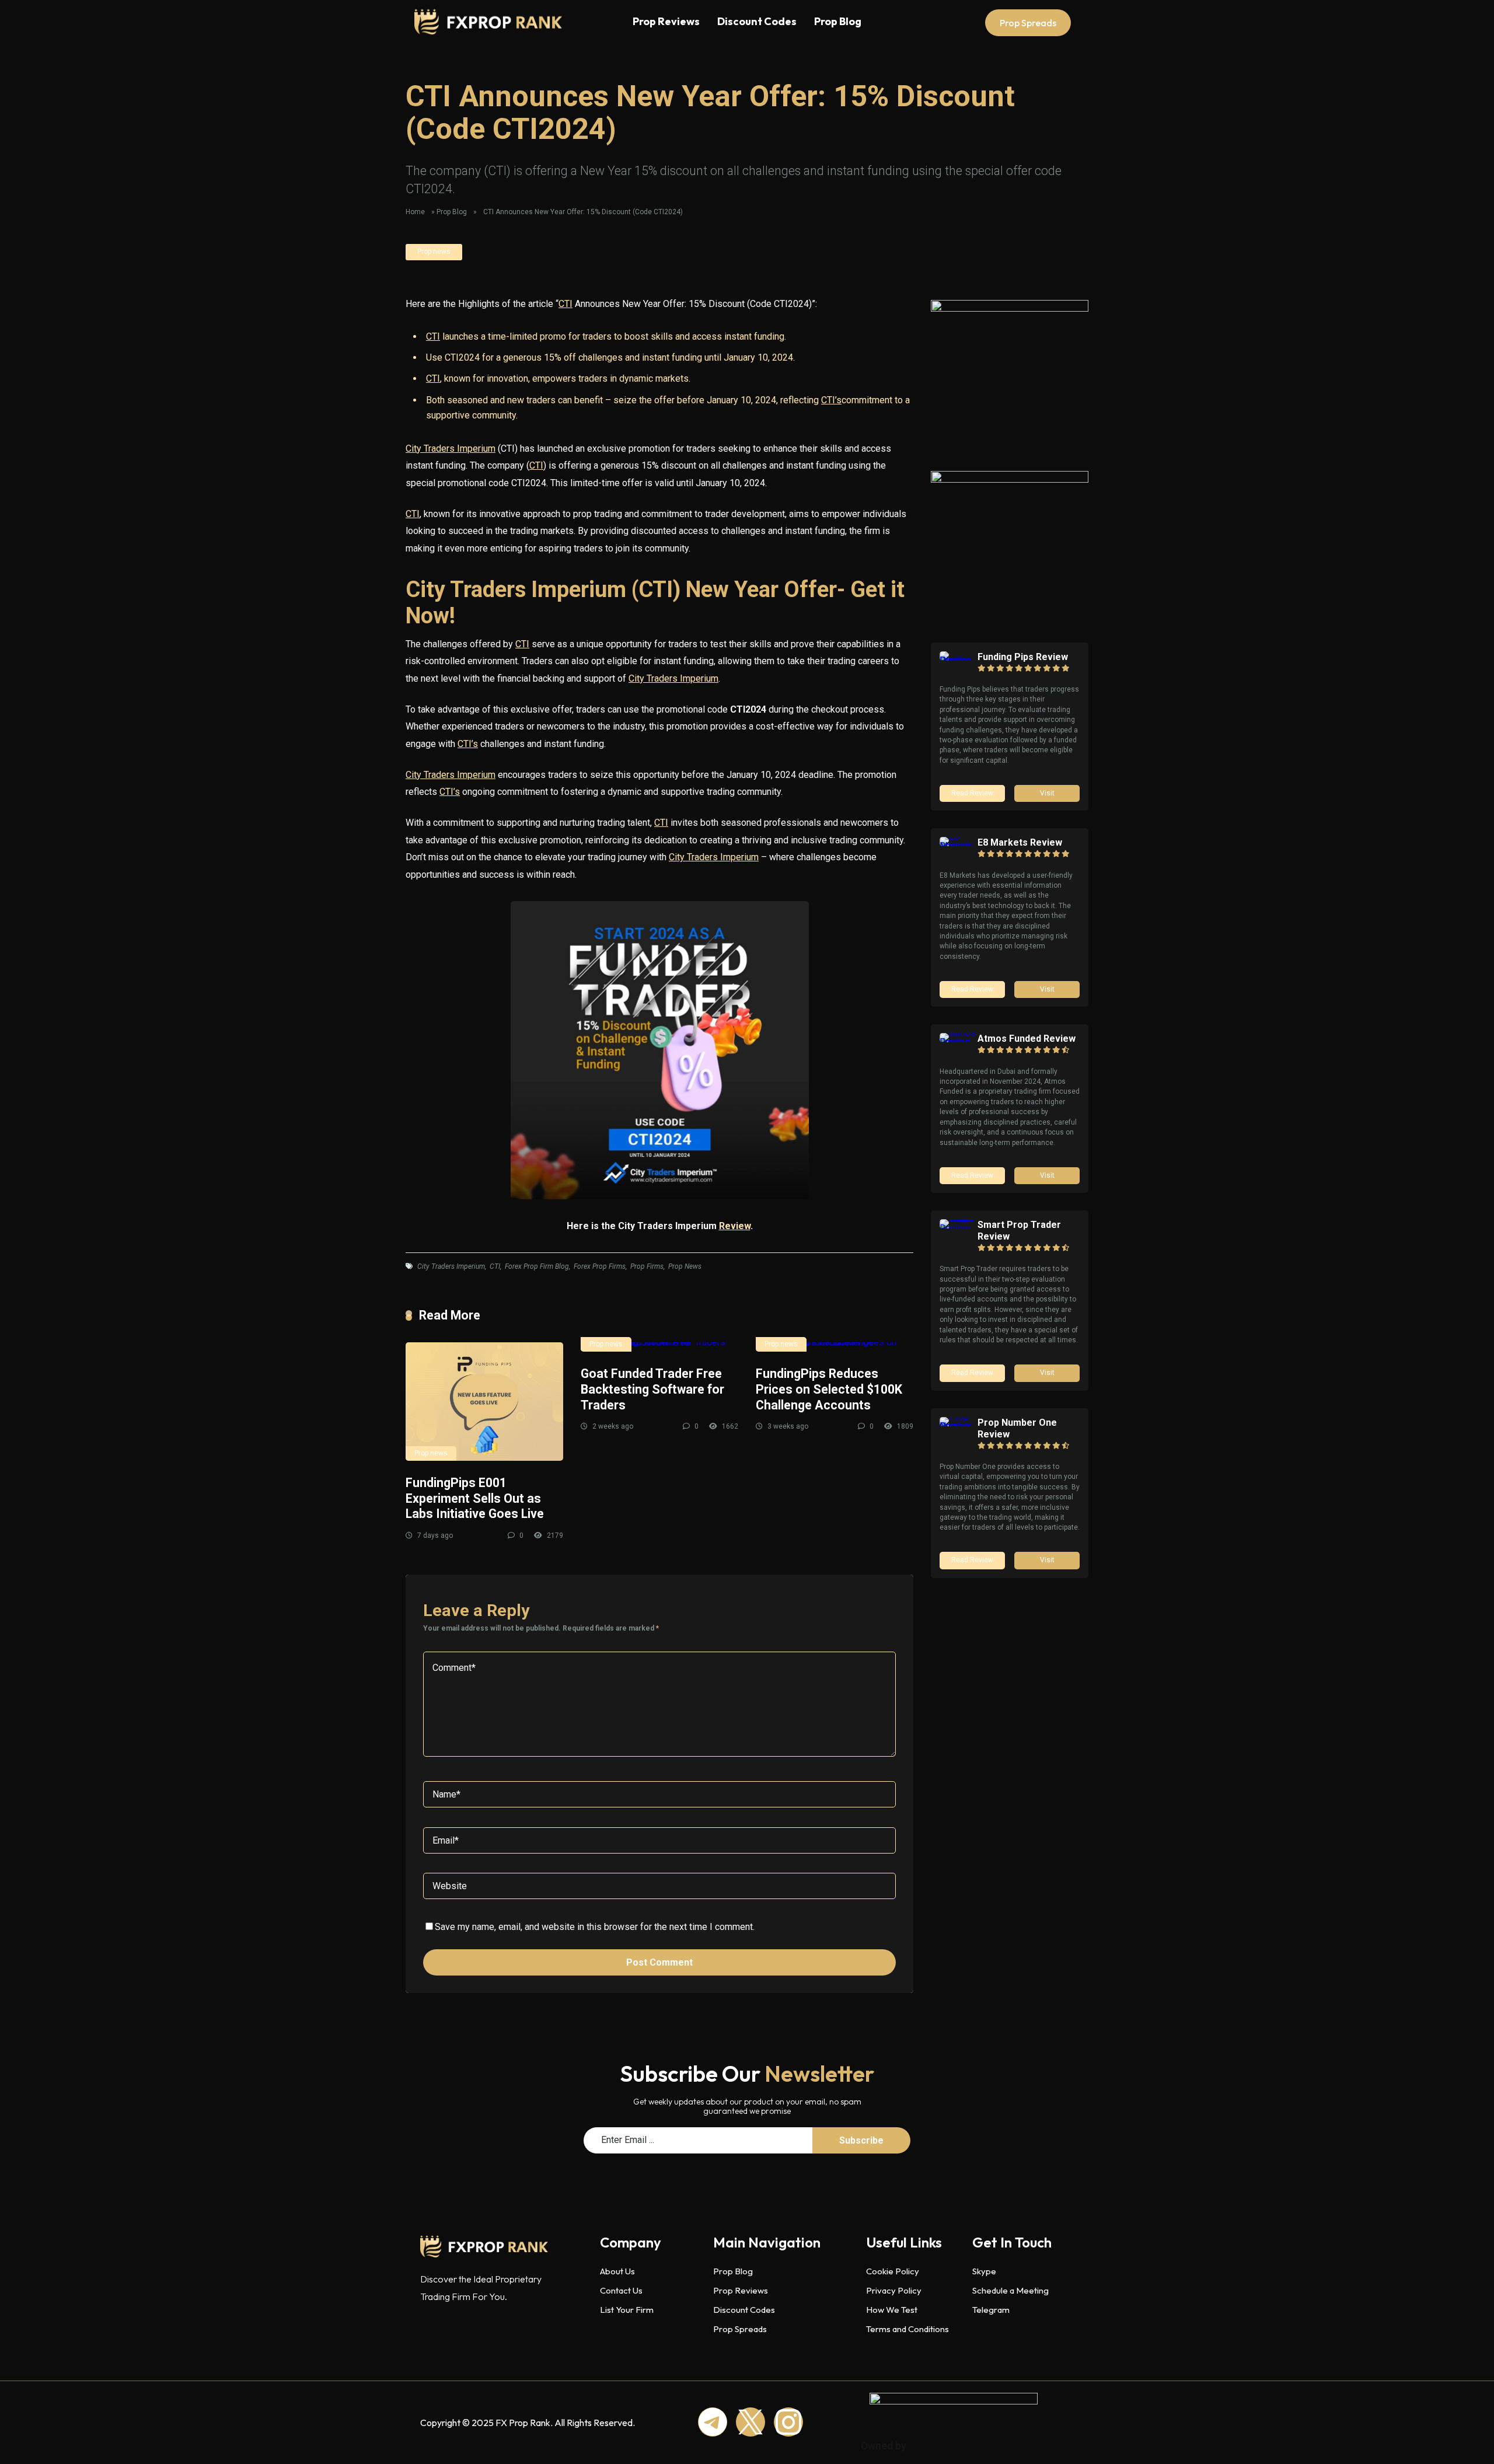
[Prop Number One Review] (959, 1426)
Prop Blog (838, 21)
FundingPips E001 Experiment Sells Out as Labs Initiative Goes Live (475, 1498)
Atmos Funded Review (1027, 1039)
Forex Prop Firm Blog (537, 1266)
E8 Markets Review (1020, 842)
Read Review (972, 793)
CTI (566, 304)
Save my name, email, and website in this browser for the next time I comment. (595, 1927)
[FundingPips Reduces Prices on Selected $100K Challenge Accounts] (835, 1347)
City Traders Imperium (451, 449)
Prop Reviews (666, 21)
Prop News (685, 1266)
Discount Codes (757, 21)
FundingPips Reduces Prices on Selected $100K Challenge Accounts (829, 1389)
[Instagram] (788, 2422)
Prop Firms (647, 1266)
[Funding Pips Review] (959, 660)
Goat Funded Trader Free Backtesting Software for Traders (652, 1389)
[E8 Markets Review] (959, 846)
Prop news (434, 252)
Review (735, 1226)
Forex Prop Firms (600, 1266)
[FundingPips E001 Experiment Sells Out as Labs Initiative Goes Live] (484, 1402)
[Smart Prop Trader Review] (959, 1228)
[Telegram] (713, 2422)
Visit (1047, 793)
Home (415, 212)
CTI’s (831, 400)
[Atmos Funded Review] (959, 1042)
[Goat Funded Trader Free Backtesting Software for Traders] (659, 1347)
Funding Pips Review (1023, 657)
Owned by (884, 2446)
